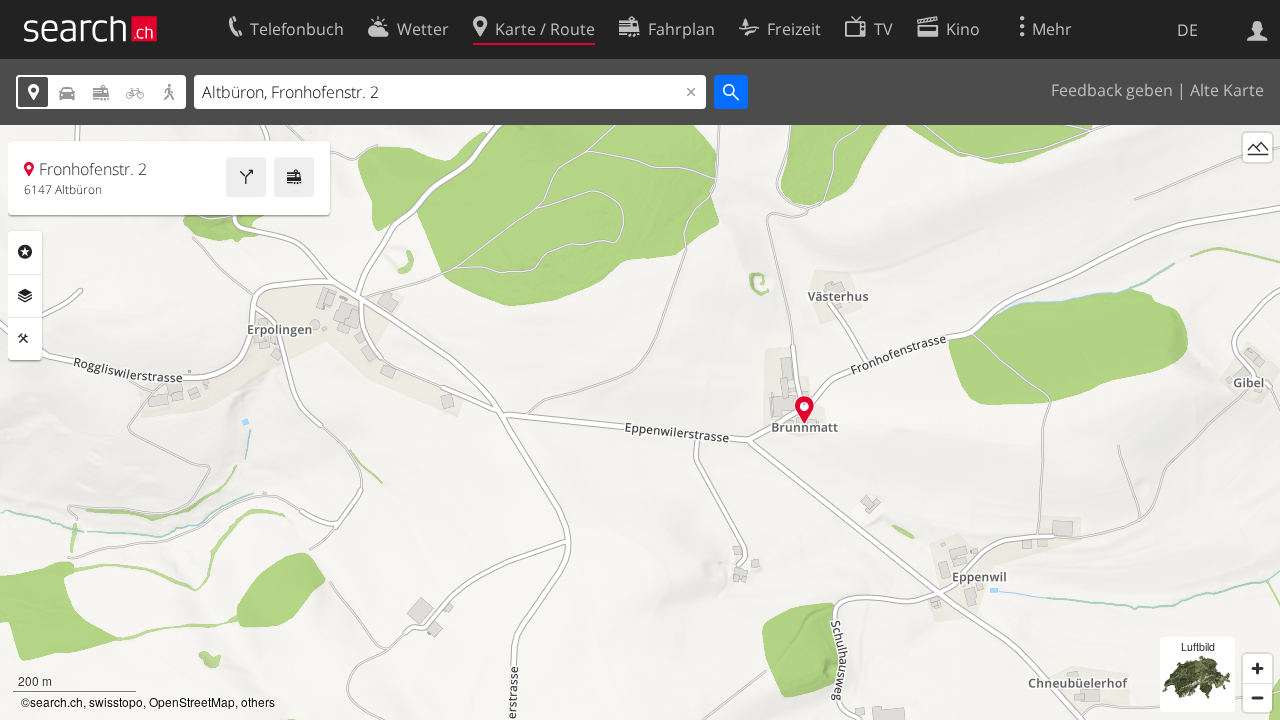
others (258, 701)
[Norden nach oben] (1257, 184)
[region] (640, 422)
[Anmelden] (1257, 29)
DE (1187, 30)
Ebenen (25, 296)
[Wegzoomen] (1257, 697)
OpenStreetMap (192, 701)
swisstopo (116, 701)
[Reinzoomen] (1257, 668)
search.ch (56, 701)
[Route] (246, 177)
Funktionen (25, 339)
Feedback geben (1112, 90)
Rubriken (25, 252)
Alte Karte (1227, 90)
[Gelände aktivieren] (1257, 147)
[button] (804, 409)
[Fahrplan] (294, 177)
